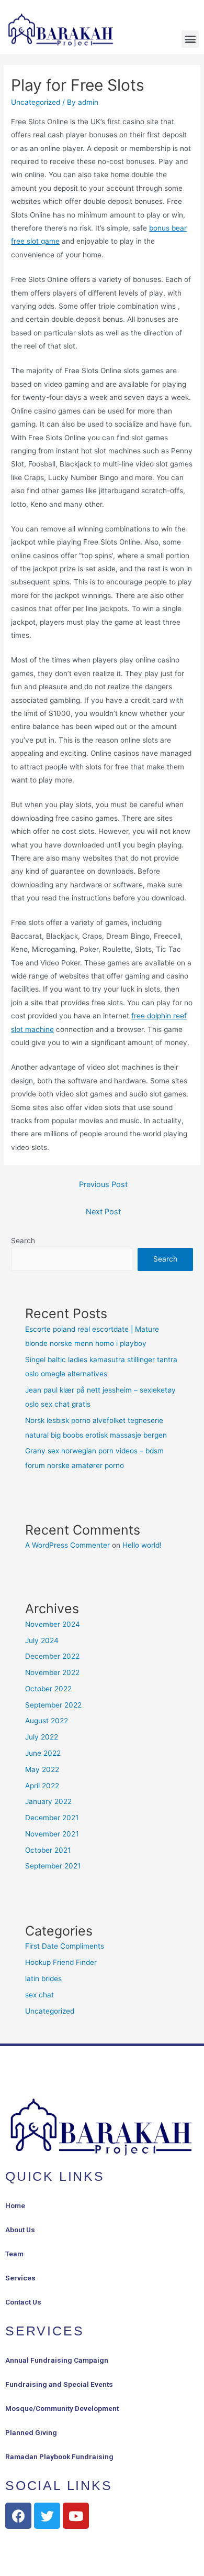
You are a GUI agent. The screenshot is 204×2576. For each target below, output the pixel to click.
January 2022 (48, 1801)
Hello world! (142, 1545)
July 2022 (42, 1737)
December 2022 (52, 1656)
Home (15, 2205)
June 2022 (43, 1753)
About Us (20, 2230)
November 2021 (52, 1834)
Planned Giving (31, 2432)
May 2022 (42, 1769)
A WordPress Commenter (67, 1545)
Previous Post (103, 1184)
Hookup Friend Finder (61, 1962)
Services (20, 2278)
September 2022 (53, 1705)
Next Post (103, 1212)
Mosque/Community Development (62, 2408)
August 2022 (47, 1721)
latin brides (43, 1979)
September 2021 (53, 1866)
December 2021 (52, 1818)
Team (14, 2254)
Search (23, 1241)
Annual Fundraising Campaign (57, 2360)
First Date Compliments (65, 1946)
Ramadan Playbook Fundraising (59, 2457)
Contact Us (23, 2302)
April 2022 (42, 1786)
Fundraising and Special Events (59, 2384)
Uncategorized (36, 102)
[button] (190, 39)
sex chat (39, 1995)
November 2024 (53, 1624)
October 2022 (48, 1689)
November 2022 (52, 1672)
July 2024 (42, 1640)
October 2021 (48, 1850)
